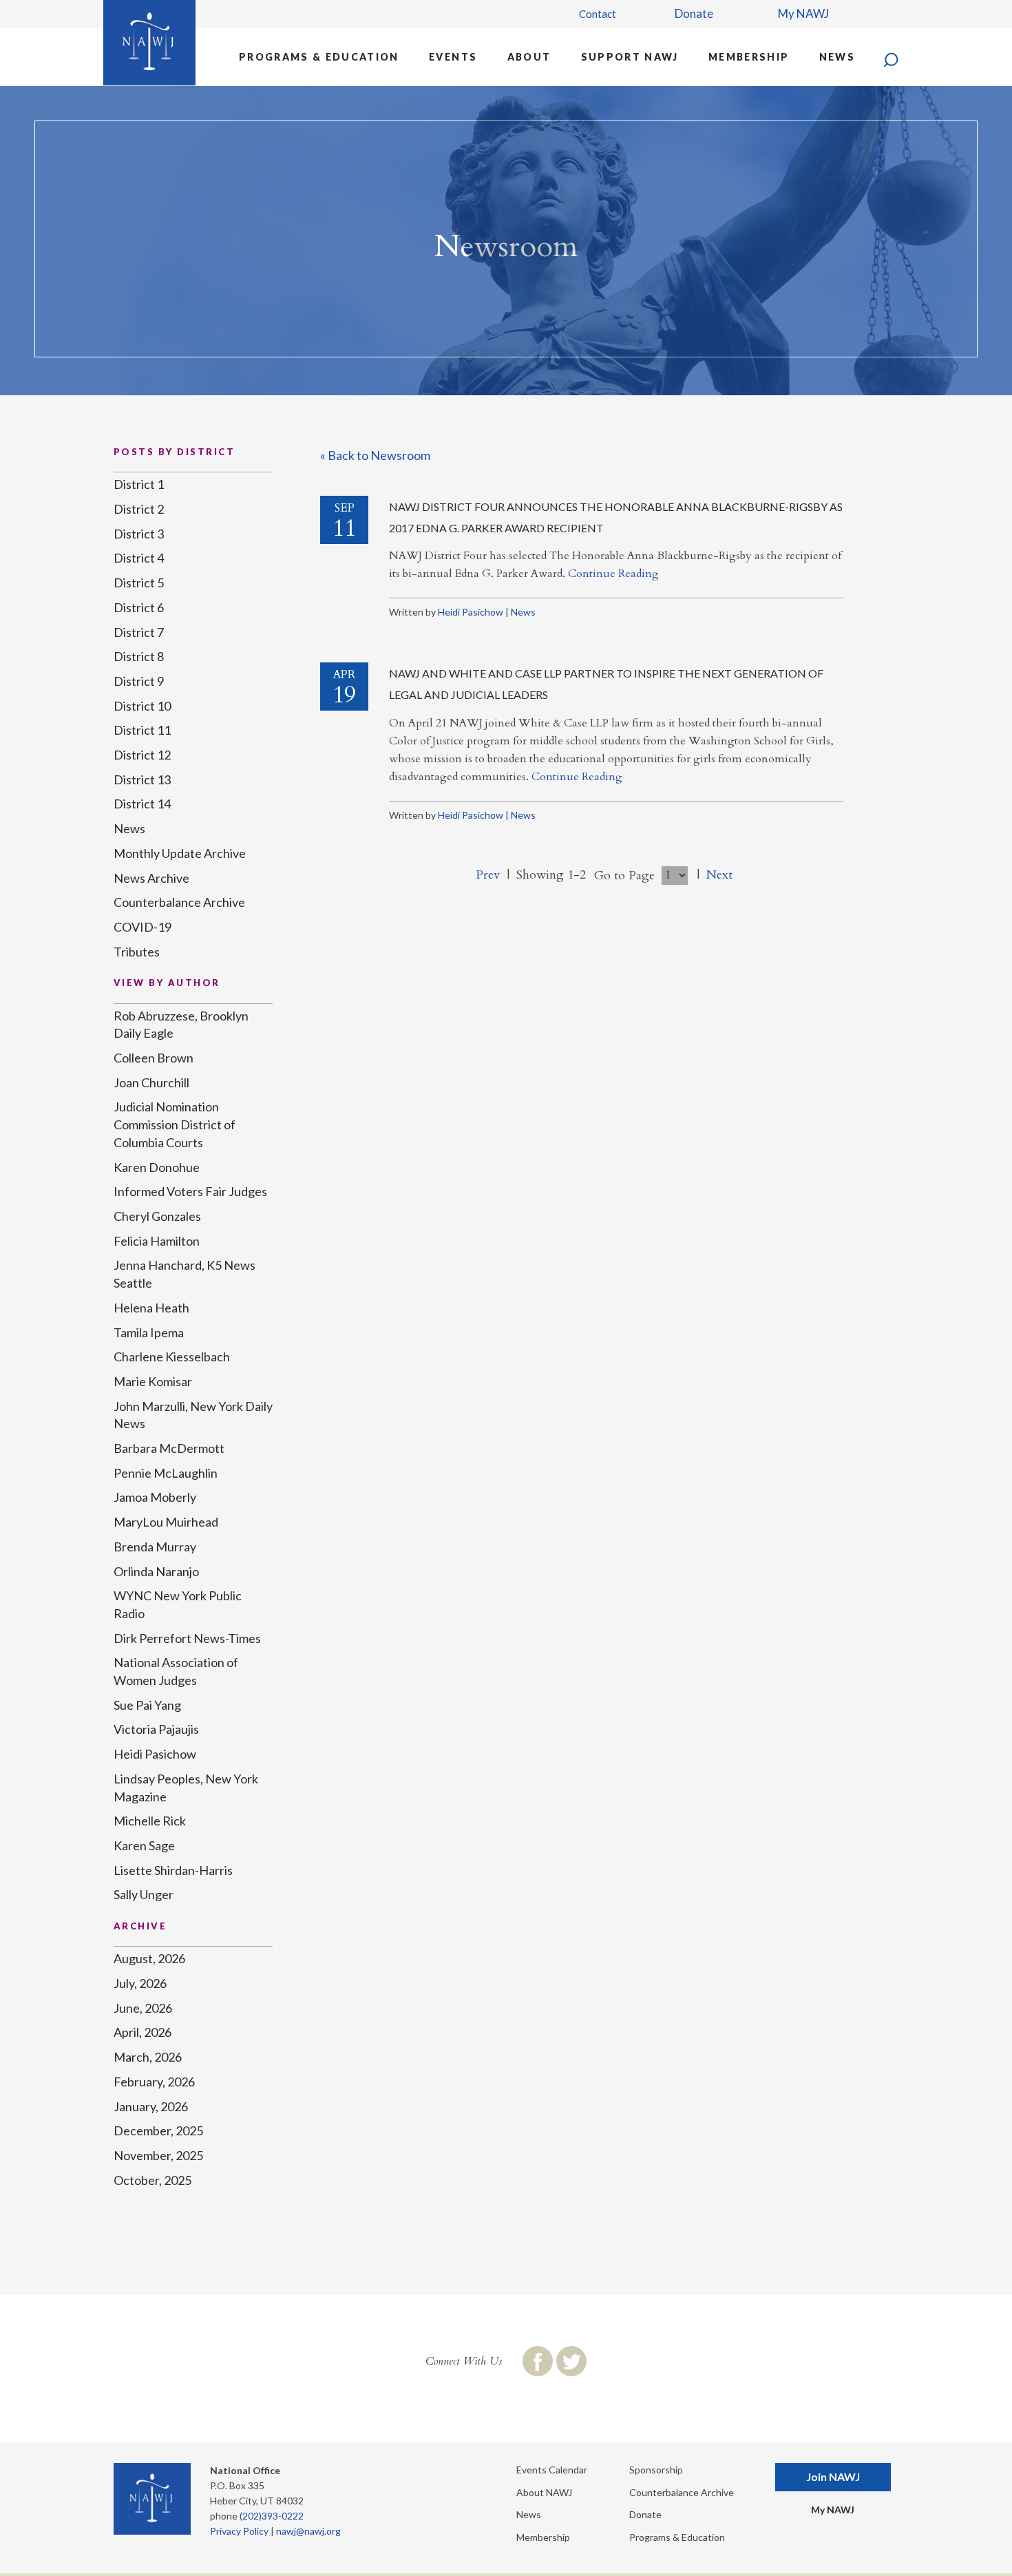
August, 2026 (149, 1958)
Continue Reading (613, 574)
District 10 (142, 706)
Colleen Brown (154, 1058)
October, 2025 (152, 2180)
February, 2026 (154, 2082)
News (837, 57)
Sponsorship (656, 2470)
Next (719, 875)
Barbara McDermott (169, 1448)
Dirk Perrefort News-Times (187, 1638)
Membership (749, 57)
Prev (488, 875)
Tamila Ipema (149, 1332)
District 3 (139, 534)
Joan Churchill (151, 1082)
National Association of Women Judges (176, 1671)
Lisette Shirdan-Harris (173, 1870)
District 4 (139, 558)
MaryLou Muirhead (166, 1522)
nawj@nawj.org (308, 2531)
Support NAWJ (630, 57)
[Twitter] (571, 2361)
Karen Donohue (157, 1167)
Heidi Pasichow (471, 612)
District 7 (139, 632)
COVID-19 (143, 927)
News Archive (151, 878)
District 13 (142, 779)
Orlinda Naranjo (156, 1571)
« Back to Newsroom (375, 455)
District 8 (139, 656)
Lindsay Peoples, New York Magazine (186, 1788)
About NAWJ (544, 2492)
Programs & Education (319, 57)
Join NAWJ (833, 2476)
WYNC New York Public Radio (178, 1604)
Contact (598, 14)
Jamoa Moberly (155, 1497)
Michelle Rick (150, 1821)
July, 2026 (140, 1983)
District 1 (139, 484)
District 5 (139, 583)
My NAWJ (803, 13)
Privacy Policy (239, 2531)
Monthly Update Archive (180, 853)
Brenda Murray (155, 1547)
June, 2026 (143, 2008)
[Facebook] (538, 2361)
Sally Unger (144, 1894)
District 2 (139, 509)
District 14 (142, 804)
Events (453, 57)
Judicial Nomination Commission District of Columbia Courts (175, 1124)
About (529, 57)
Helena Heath (151, 1308)
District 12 (142, 755)
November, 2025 (158, 2155)
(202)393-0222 (272, 2516)
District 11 (142, 730)
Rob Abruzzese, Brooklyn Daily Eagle (181, 1025)
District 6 (139, 607)
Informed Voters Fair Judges (190, 1191)
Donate (694, 13)
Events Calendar (552, 2470)
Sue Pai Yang (147, 1705)
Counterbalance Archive (179, 902)
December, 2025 (158, 2130)
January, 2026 (151, 2106)
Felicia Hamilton (157, 1241)
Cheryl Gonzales (157, 1216)
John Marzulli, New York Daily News (193, 1415)
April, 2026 (143, 2032)
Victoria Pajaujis (156, 1729)
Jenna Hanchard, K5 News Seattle (185, 1274)
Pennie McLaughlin (166, 1473)
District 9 (139, 681)
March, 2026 (148, 2057)
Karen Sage (144, 1845)
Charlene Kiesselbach (172, 1357)
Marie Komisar (153, 1381)
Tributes (137, 952)
